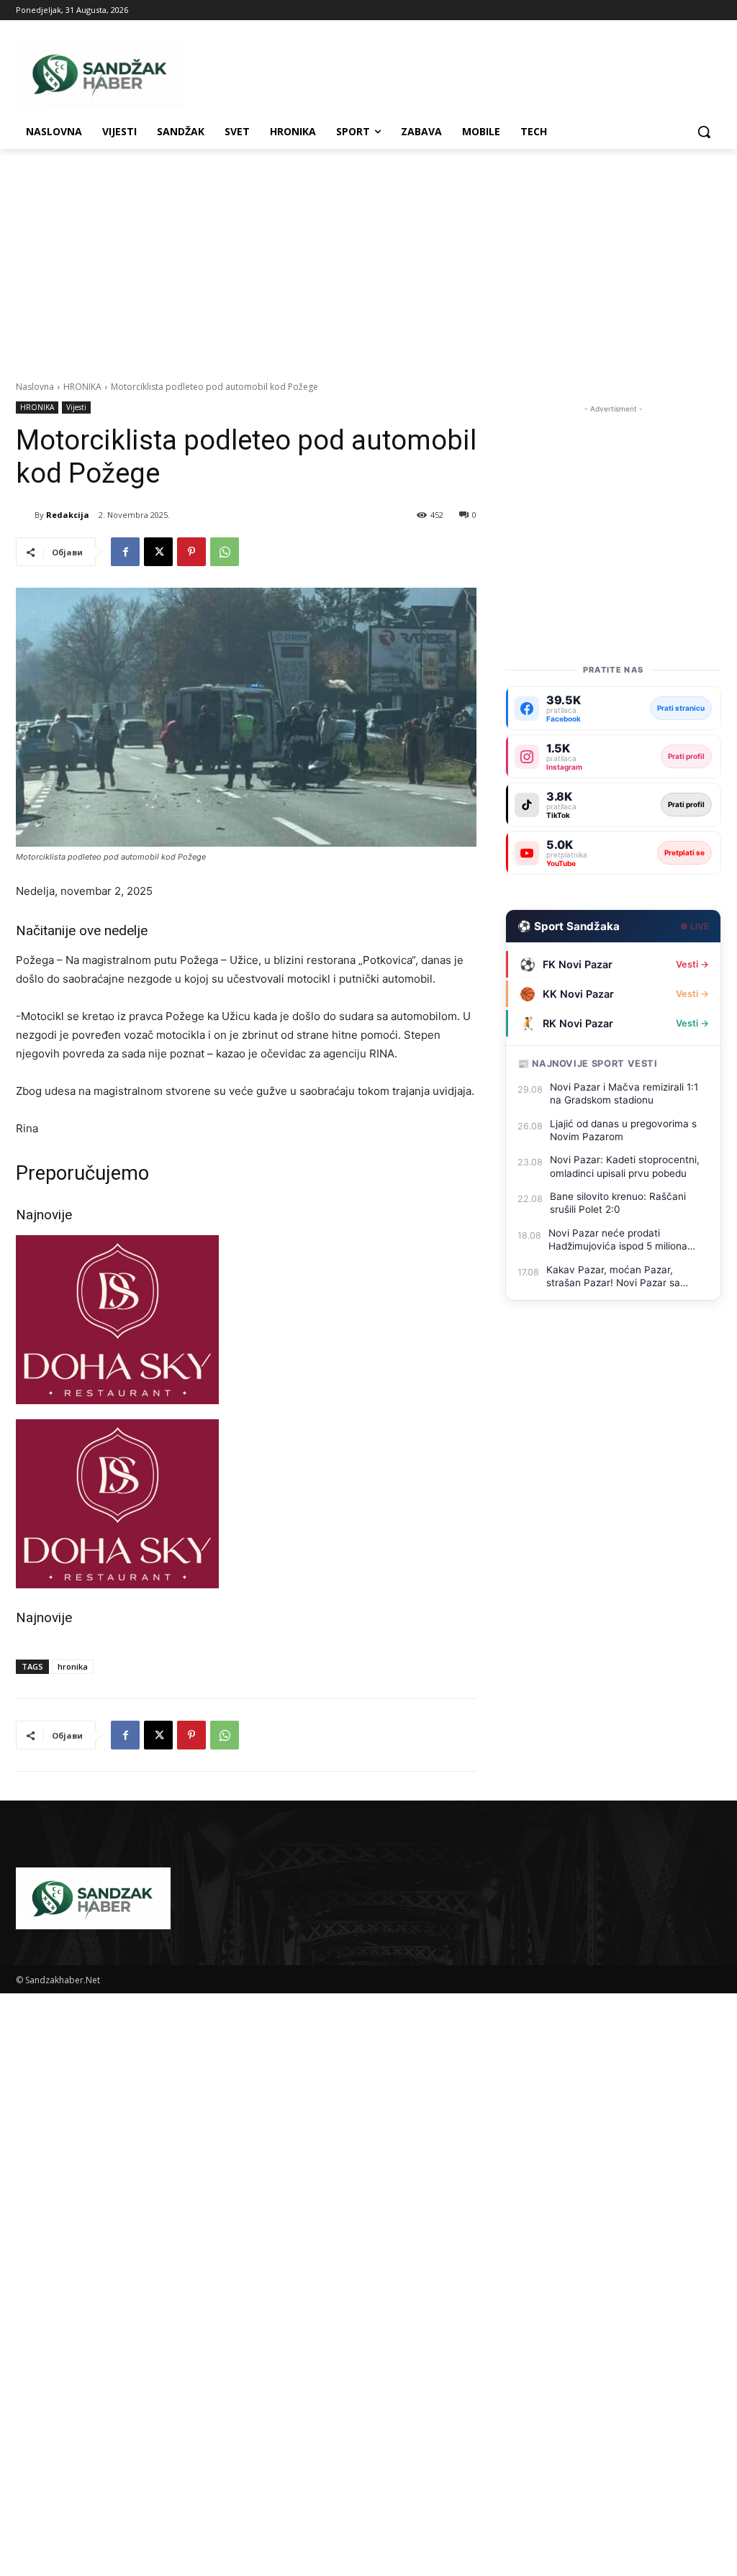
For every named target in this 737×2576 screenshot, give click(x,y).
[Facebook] (125, 552)
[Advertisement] (368, 257)
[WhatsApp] (225, 552)
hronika (73, 1666)
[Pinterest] (191, 552)
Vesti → (692, 964)
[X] (158, 552)
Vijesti (76, 407)
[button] (704, 132)
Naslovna (35, 387)
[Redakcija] (25, 515)
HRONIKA (82, 387)
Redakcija (68, 515)
